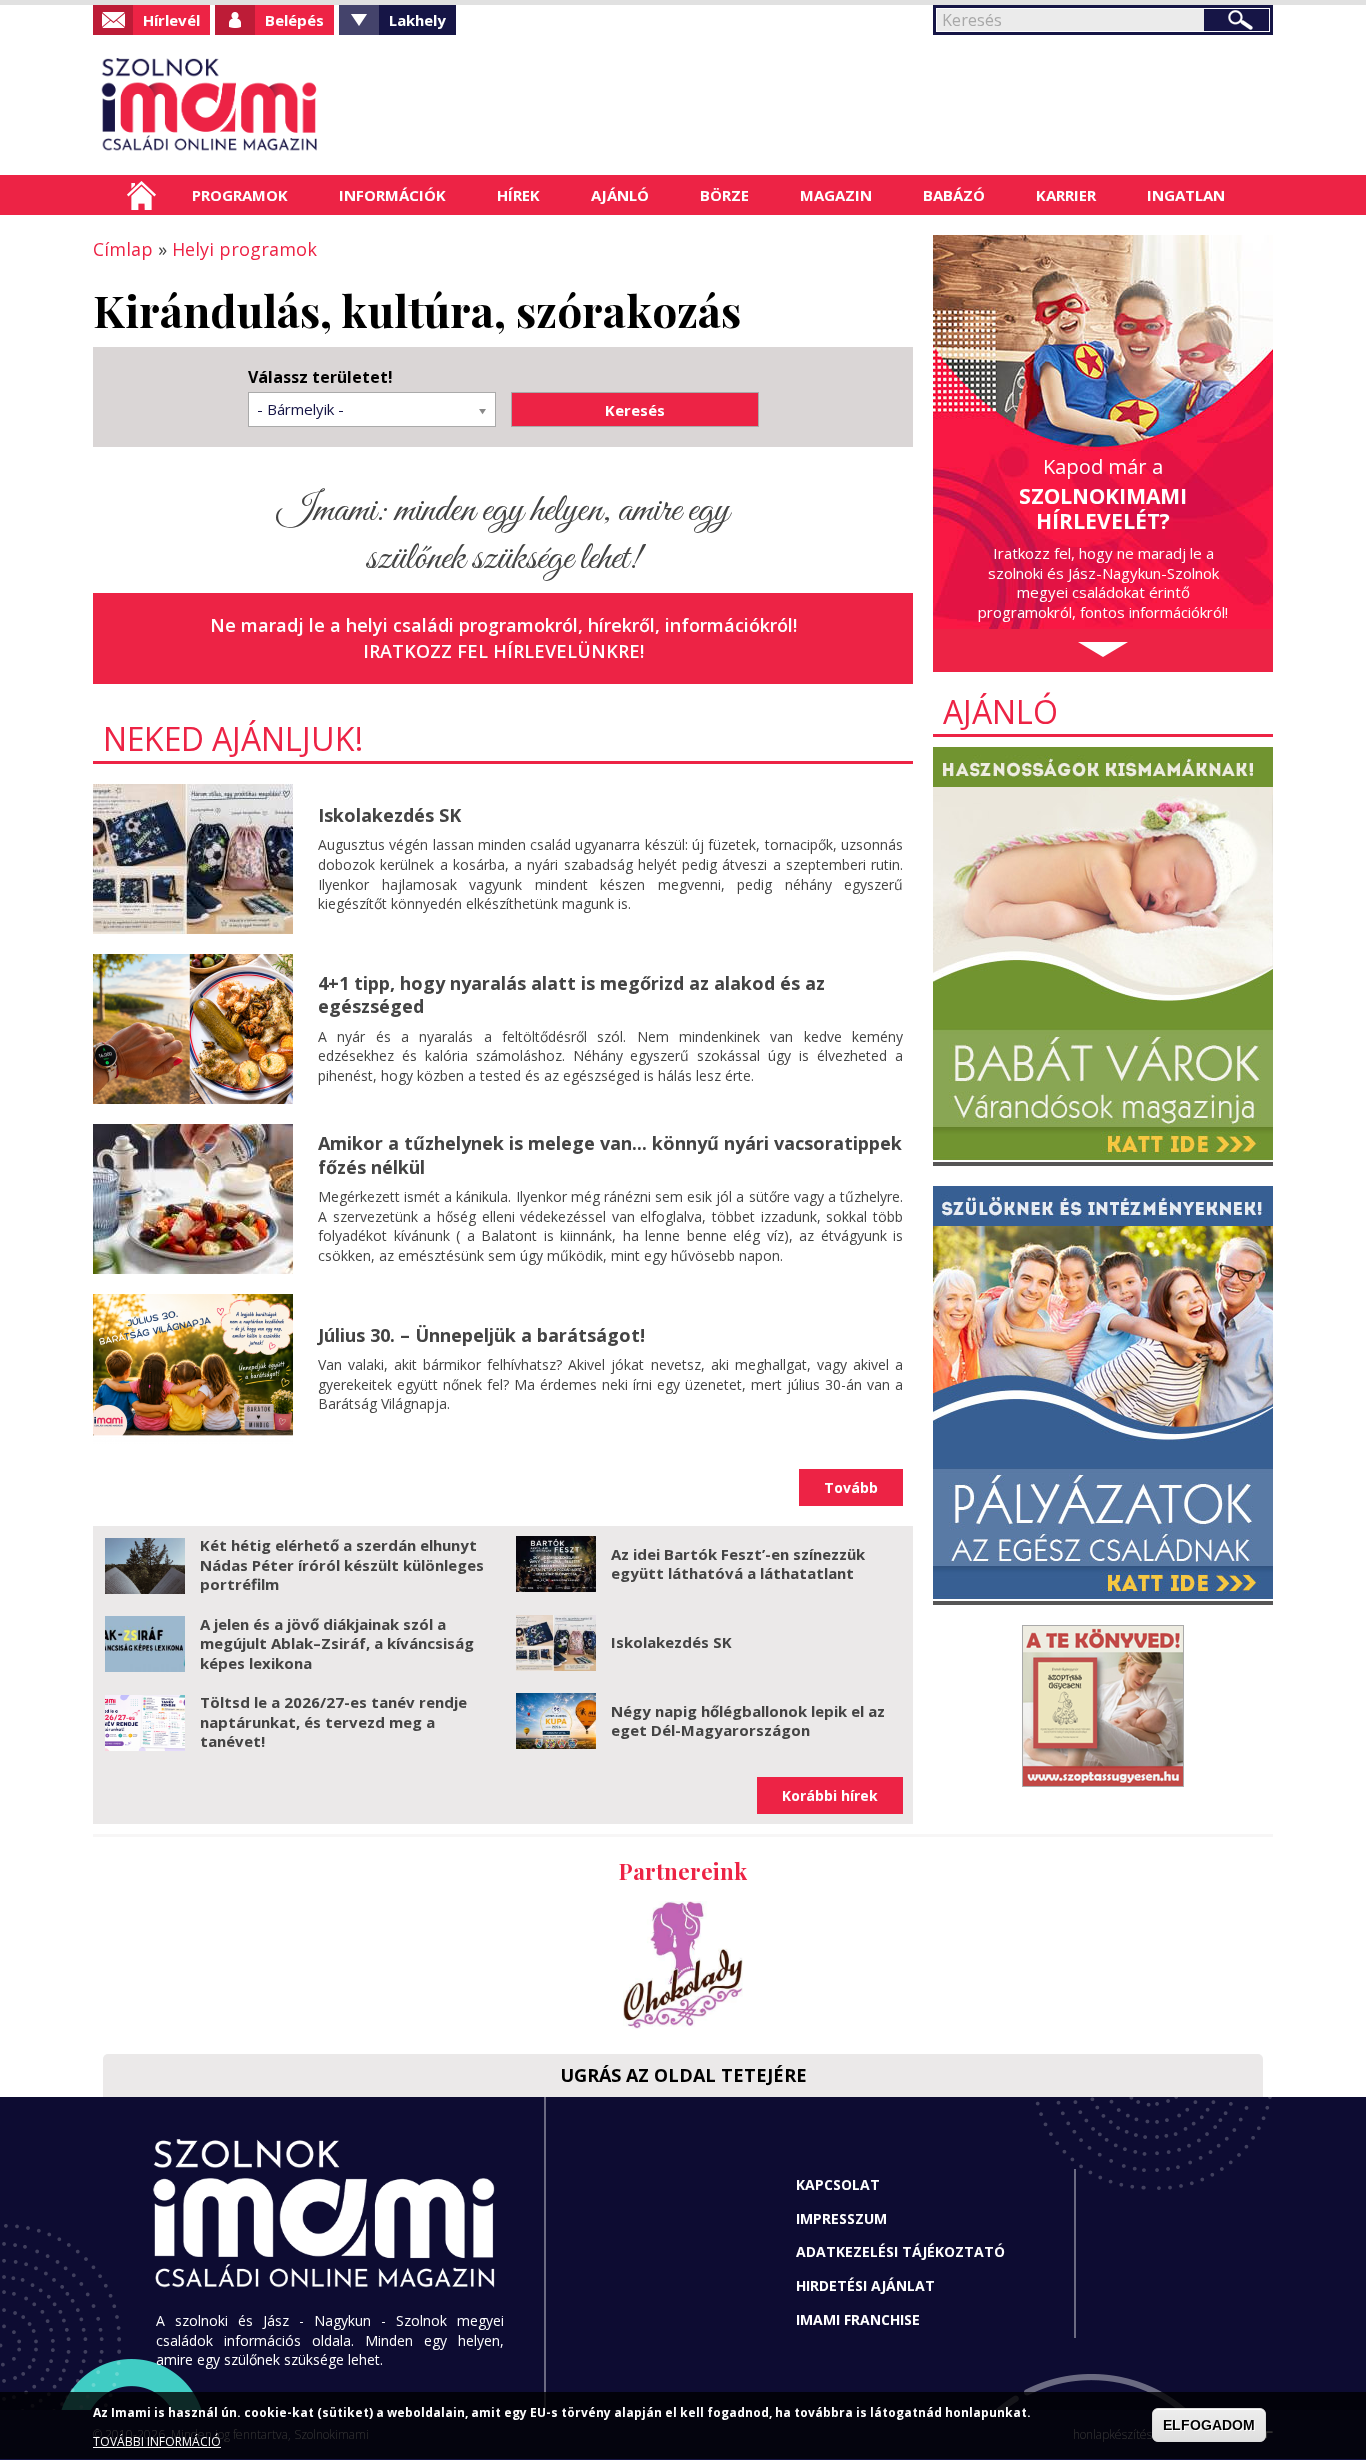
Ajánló (620, 195)
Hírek (518, 195)
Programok (240, 195)
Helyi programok (244, 249)
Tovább (851, 1487)
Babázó (954, 195)
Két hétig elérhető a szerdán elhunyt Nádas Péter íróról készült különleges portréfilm (342, 1564)
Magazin (836, 195)
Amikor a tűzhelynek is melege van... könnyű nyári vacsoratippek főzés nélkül (610, 1154)
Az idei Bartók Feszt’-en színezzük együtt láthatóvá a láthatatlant (738, 1564)
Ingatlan (1186, 195)
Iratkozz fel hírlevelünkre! (503, 651)
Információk (392, 195)
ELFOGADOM (1209, 2426)
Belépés (294, 20)
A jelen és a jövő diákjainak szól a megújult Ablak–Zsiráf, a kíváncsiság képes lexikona (337, 1643)
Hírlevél (171, 20)
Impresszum (841, 2218)
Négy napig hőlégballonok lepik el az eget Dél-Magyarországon (748, 1721)
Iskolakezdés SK (389, 815)
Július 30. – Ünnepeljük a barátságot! (481, 1335)
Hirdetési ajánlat (865, 2285)
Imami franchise (858, 2319)
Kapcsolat (838, 2184)
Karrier (1066, 195)
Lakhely (417, 20)
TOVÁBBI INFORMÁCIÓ (157, 2442)
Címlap (141, 195)
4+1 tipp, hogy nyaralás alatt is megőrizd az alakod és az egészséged (571, 994)
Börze (724, 195)
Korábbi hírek (830, 1795)
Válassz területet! (320, 377)
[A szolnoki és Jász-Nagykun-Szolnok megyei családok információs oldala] (275, 105)
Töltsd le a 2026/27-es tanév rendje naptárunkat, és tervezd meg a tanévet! (333, 1721)
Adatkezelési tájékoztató (900, 2251)
